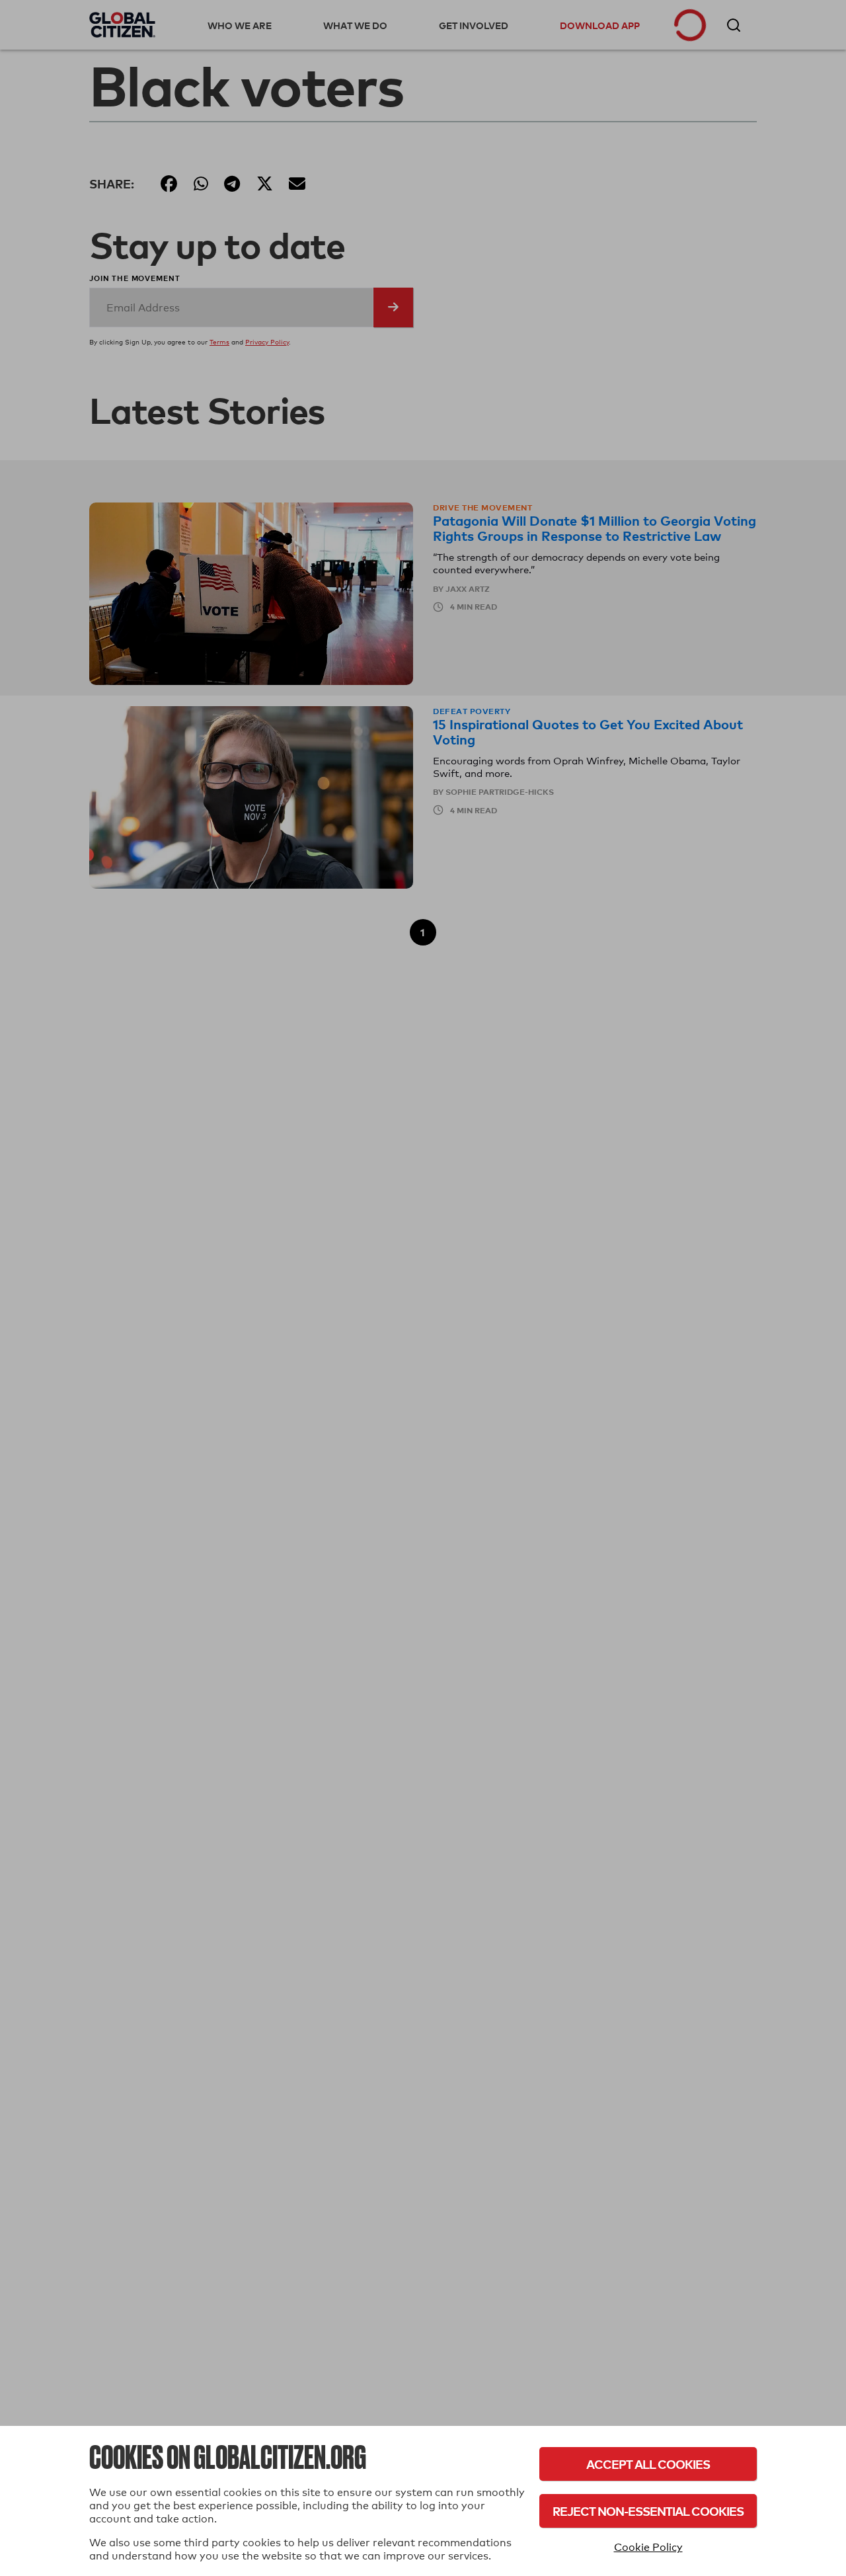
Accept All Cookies (648, 2464)
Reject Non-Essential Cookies (648, 2511)
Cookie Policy (648, 2547)
